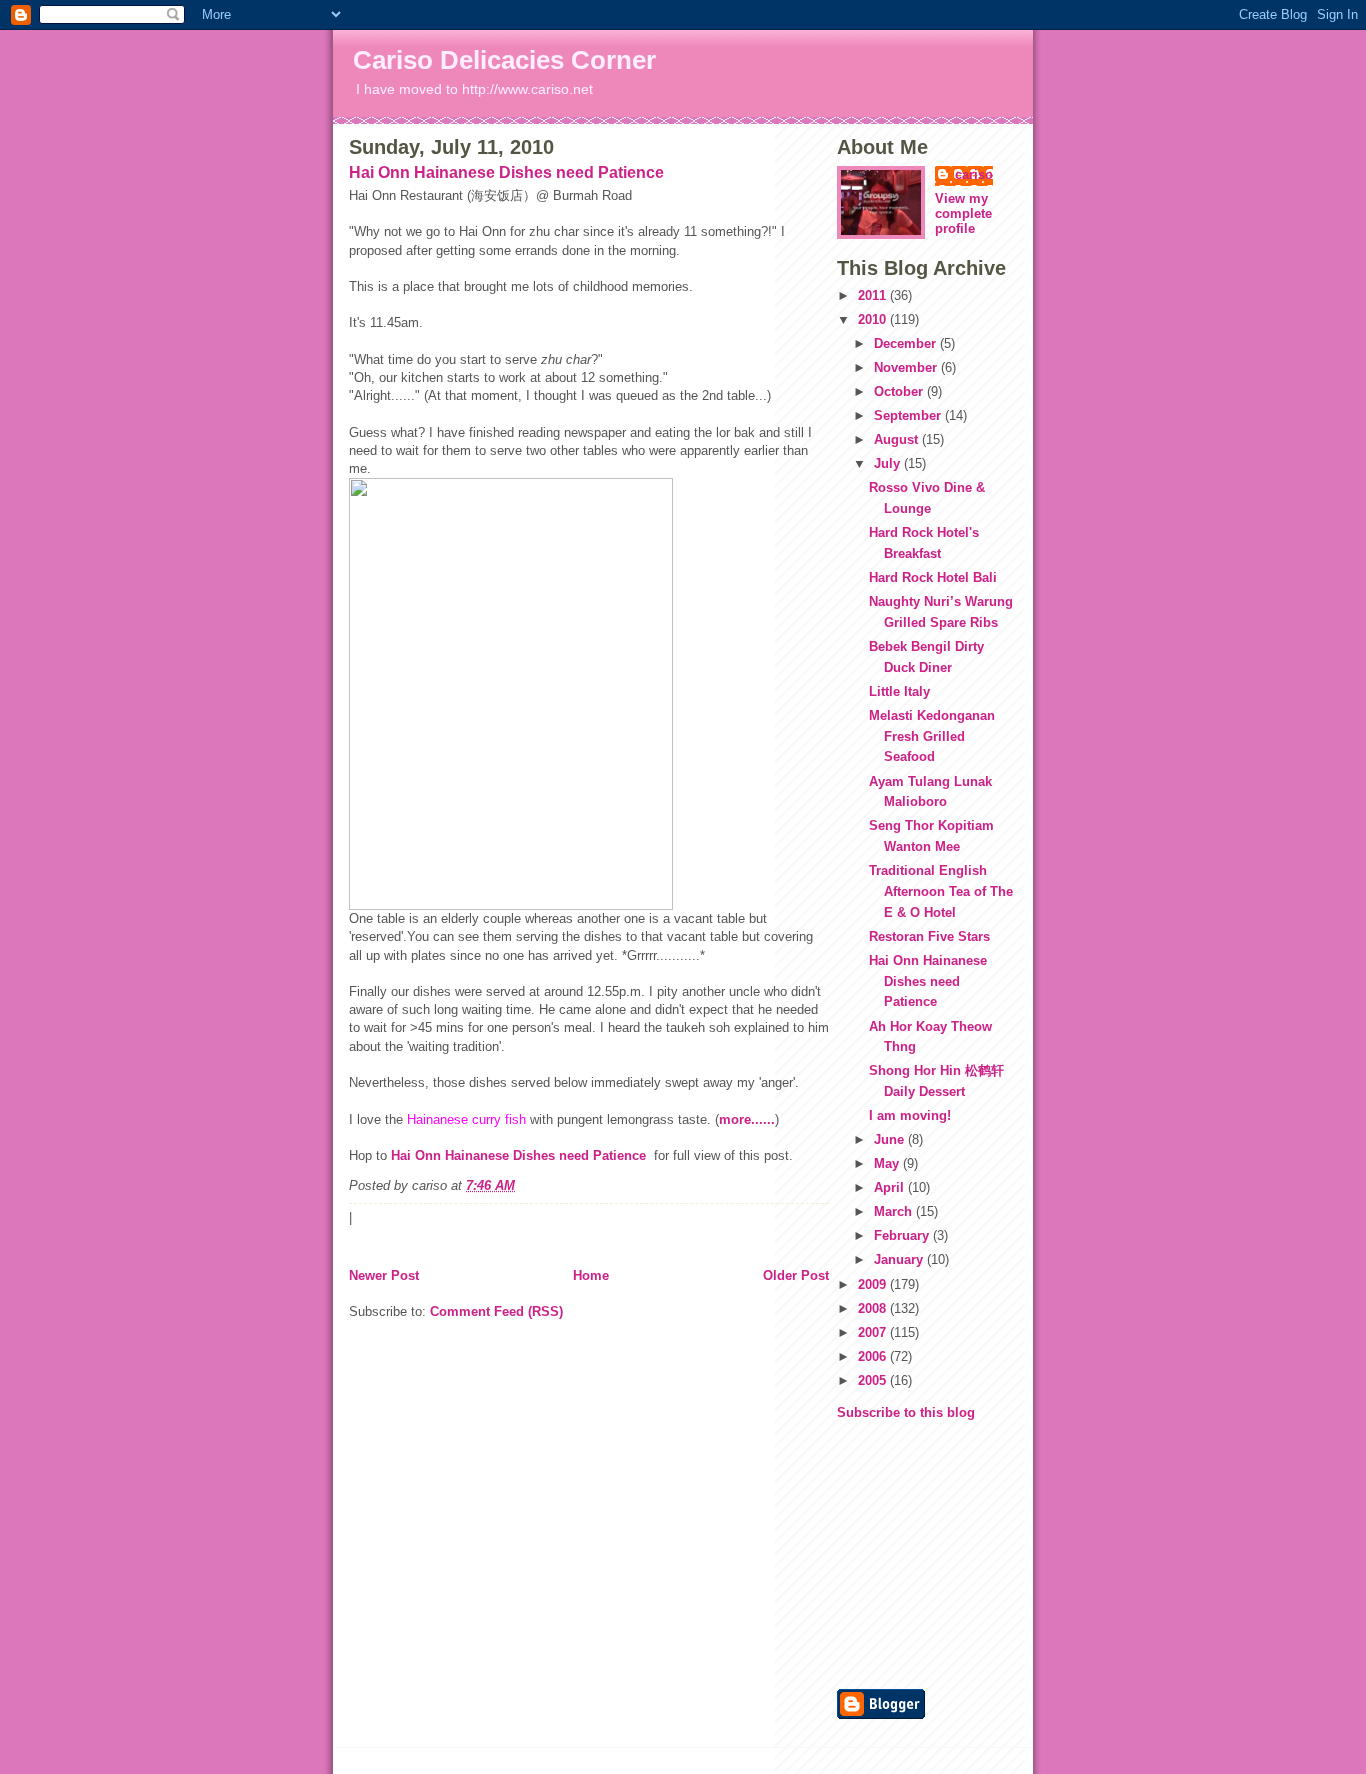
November (907, 367)
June (891, 1139)
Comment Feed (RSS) (496, 1311)
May (888, 1163)
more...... (747, 1119)
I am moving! (910, 1115)
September (909, 415)
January (900, 1259)
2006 (874, 1356)
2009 (874, 1284)
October (900, 391)
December (907, 343)
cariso (974, 174)
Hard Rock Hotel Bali (933, 577)
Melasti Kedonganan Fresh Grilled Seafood (932, 736)
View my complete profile (963, 213)
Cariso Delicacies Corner (504, 60)
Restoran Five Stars (929, 936)
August (898, 439)
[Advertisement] (897, 1553)
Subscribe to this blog (906, 1412)
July (889, 463)
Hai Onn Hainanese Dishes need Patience (506, 172)
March (895, 1211)
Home (591, 1275)
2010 (874, 319)
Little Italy (899, 691)
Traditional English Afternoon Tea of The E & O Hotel (941, 891)
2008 (874, 1308)
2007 (874, 1332)
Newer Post (384, 1275)
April (891, 1187)
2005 (874, 1380)
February (903, 1235)
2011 (874, 295)
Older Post (796, 1275)
